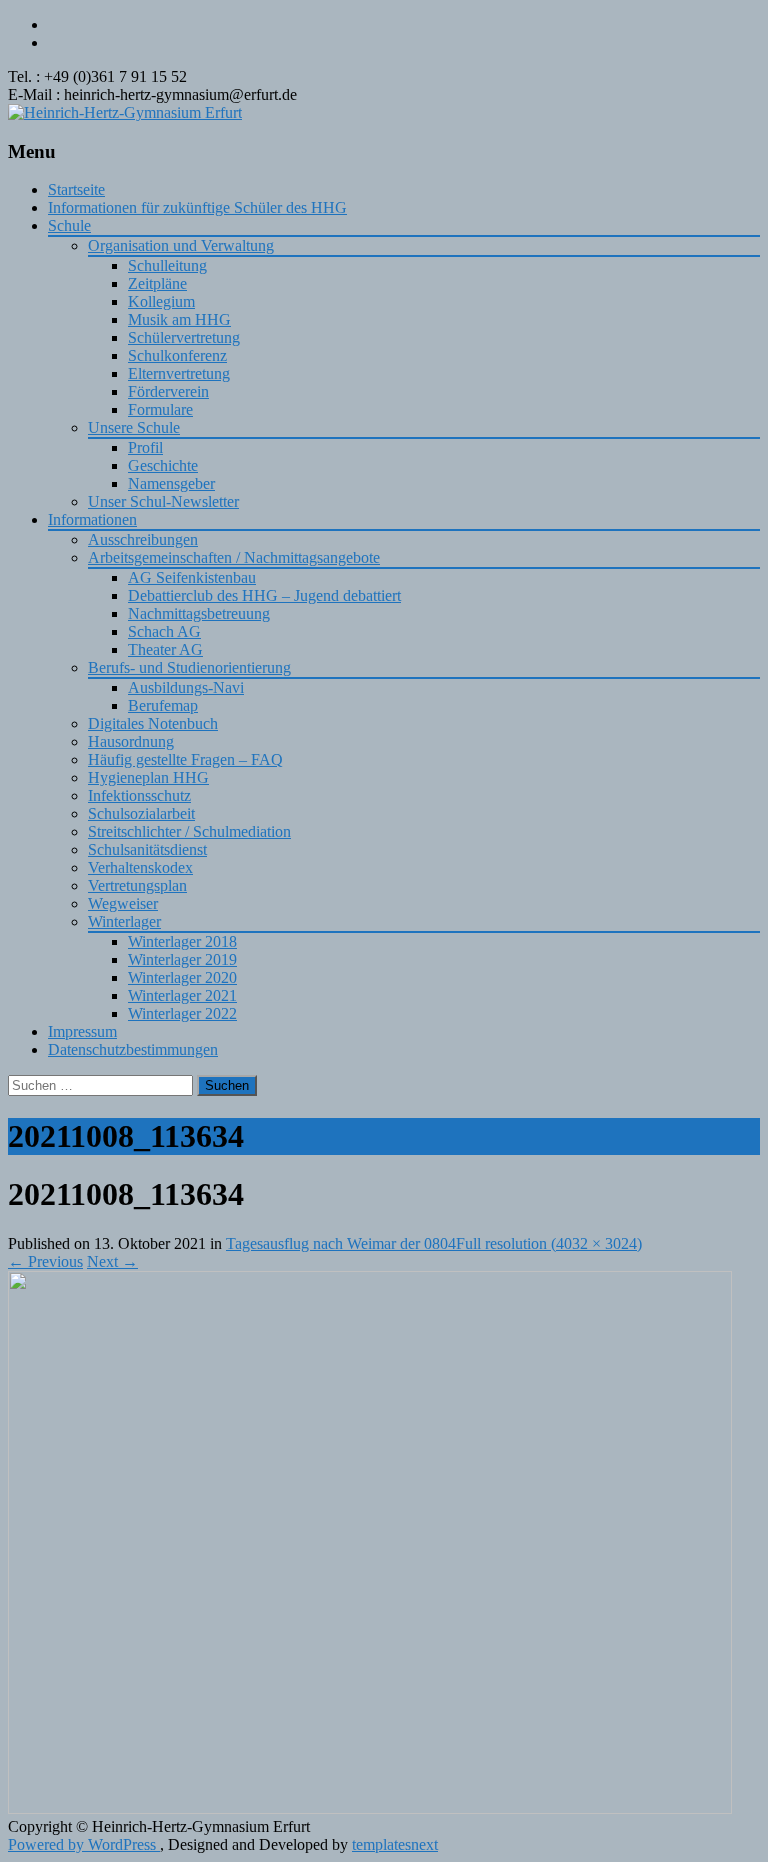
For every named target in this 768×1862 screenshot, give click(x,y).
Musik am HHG (179, 319)
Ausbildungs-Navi (186, 687)
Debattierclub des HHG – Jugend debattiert (264, 595)
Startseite (76, 189)
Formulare (160, 409)
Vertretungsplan (137, 885)
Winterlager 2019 (182, 959)
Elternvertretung (179, 373)
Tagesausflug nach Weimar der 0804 (341, 1243)
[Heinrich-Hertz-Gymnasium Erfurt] (125, 112)
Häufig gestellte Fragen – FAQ (185, 759)
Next (112, 1261)
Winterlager (124, 921)
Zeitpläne (157, 283)
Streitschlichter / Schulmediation (189, 831)
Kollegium (161, 301)
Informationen (92, 519)
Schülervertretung (184, 337)
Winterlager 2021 (182, 995)
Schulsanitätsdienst (147, 849)
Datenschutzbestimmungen (133, 1049)
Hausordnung (131, 741)
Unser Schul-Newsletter (163, 501)
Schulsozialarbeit (141, 813)
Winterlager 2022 (182, 1013)
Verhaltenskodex (140, 867)
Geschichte (163, 465)
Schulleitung (167, 265)
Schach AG (164, 631)
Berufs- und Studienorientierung (189, 667)
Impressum (82, 1031)
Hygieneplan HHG (148, 777)
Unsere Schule (134, 427)
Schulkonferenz (177, 355)
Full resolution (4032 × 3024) (549, 1243)
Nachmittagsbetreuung (199, 613)
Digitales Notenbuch (153, 723)
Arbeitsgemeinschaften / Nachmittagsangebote (234, 557)
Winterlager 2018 (182, 941)
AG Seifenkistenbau (192, 577)
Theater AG (165, 649)
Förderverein (168, 391)
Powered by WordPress (84, 1844)
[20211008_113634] (370, 1808)
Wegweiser (123, 903)
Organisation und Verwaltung (181, 245)
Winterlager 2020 (182, 977)
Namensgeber (171, 483)
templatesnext (395, 1844)
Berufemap (163, 705)
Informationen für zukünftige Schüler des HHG (197, 207)
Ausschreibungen (143, 539)
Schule (69, 225)
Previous (45, 1261)
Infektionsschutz (139, 795)
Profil (145, 447)
